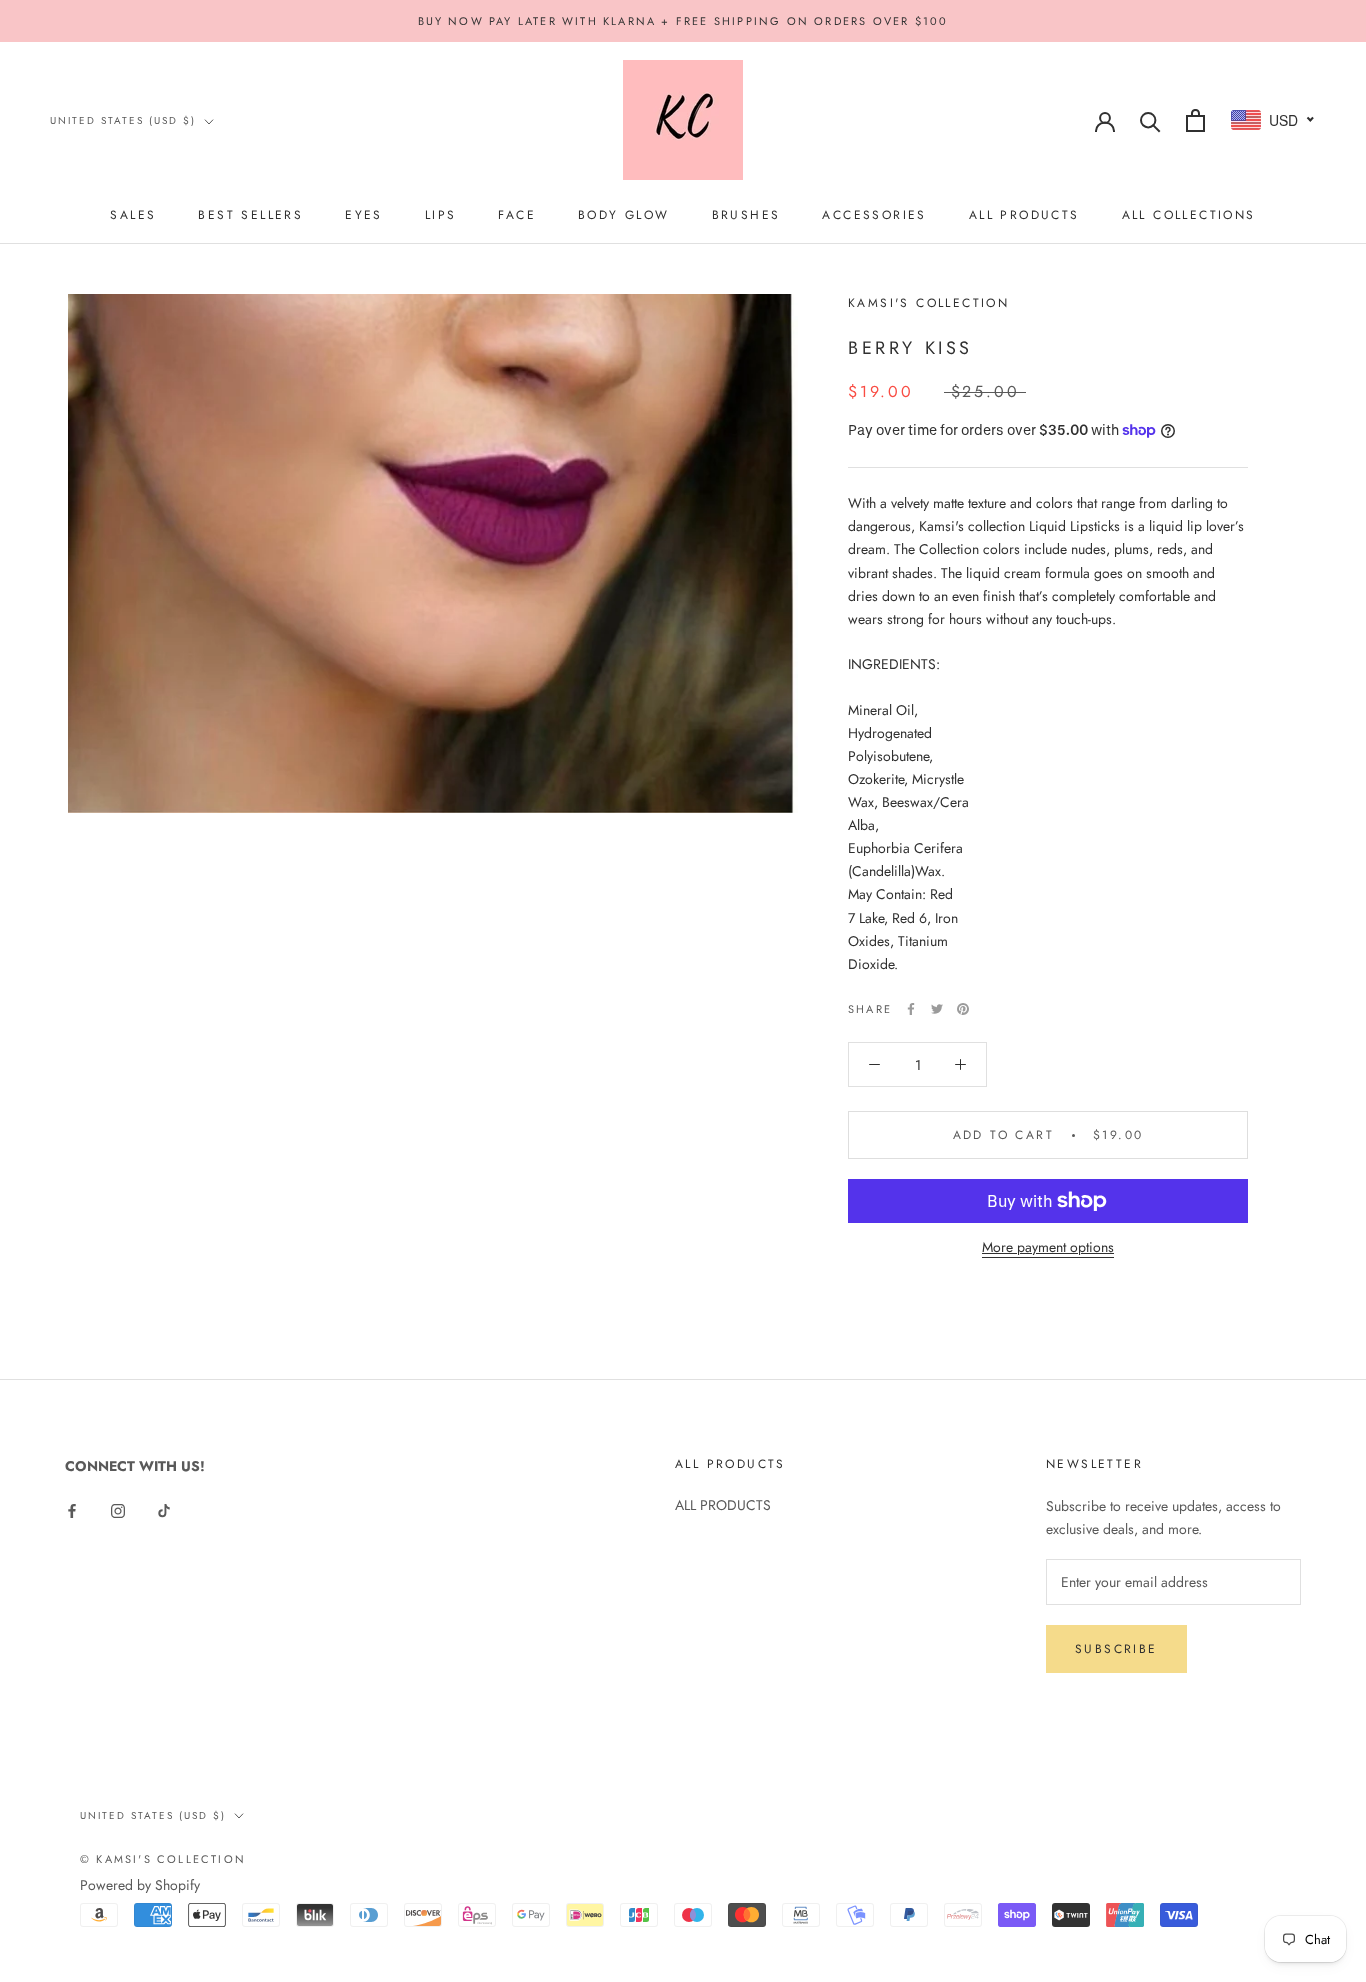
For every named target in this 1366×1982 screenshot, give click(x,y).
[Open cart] (1195, 120)
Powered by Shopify (140, 1885)
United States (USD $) (123, 120)
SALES (133, 215)
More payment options (1048, 1247)
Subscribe (1116, 1649)
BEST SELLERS (250, 215)
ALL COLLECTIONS (1189, 215)
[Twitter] (937, 1009)
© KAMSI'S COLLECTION (163, 1859)
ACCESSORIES (874, 215)
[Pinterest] (963, 1009)
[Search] (1150, 120)
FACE (517, 215)
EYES (364, 215)
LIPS (441, 215)
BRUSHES (746, 215)
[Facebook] (911, 1009)
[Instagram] (118, 1509)
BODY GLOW (624, 215)
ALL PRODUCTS (1024, 215)
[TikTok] (164, 1509)
